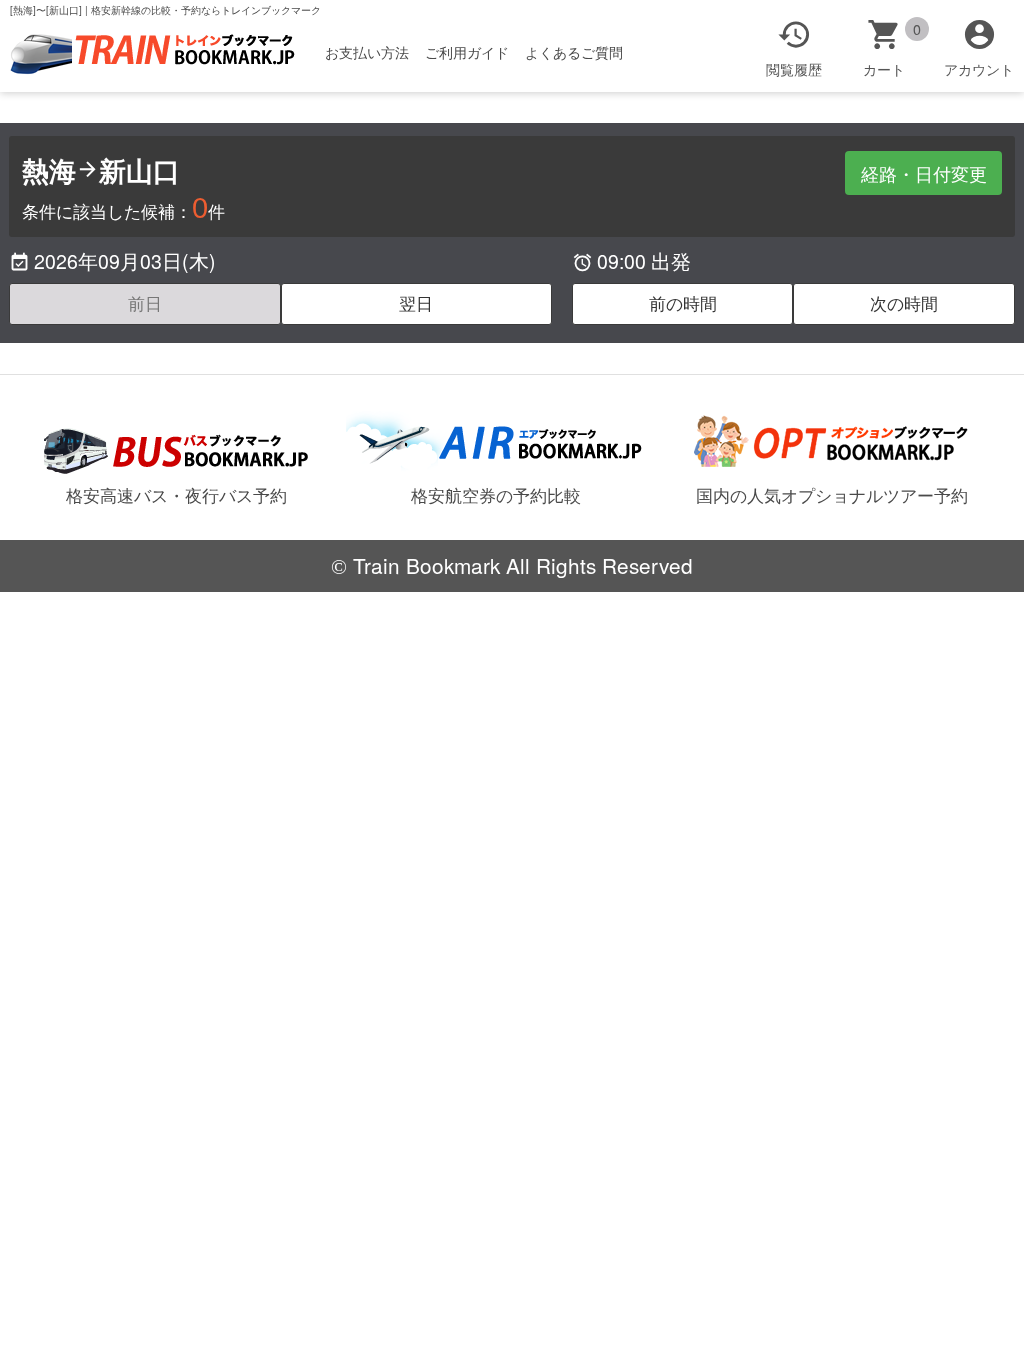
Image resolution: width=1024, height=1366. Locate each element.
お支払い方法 (367, 52)
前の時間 (683, 303)
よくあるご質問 (574, 52)
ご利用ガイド (467, 52)
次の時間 (904, 303)
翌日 (416, 303)
